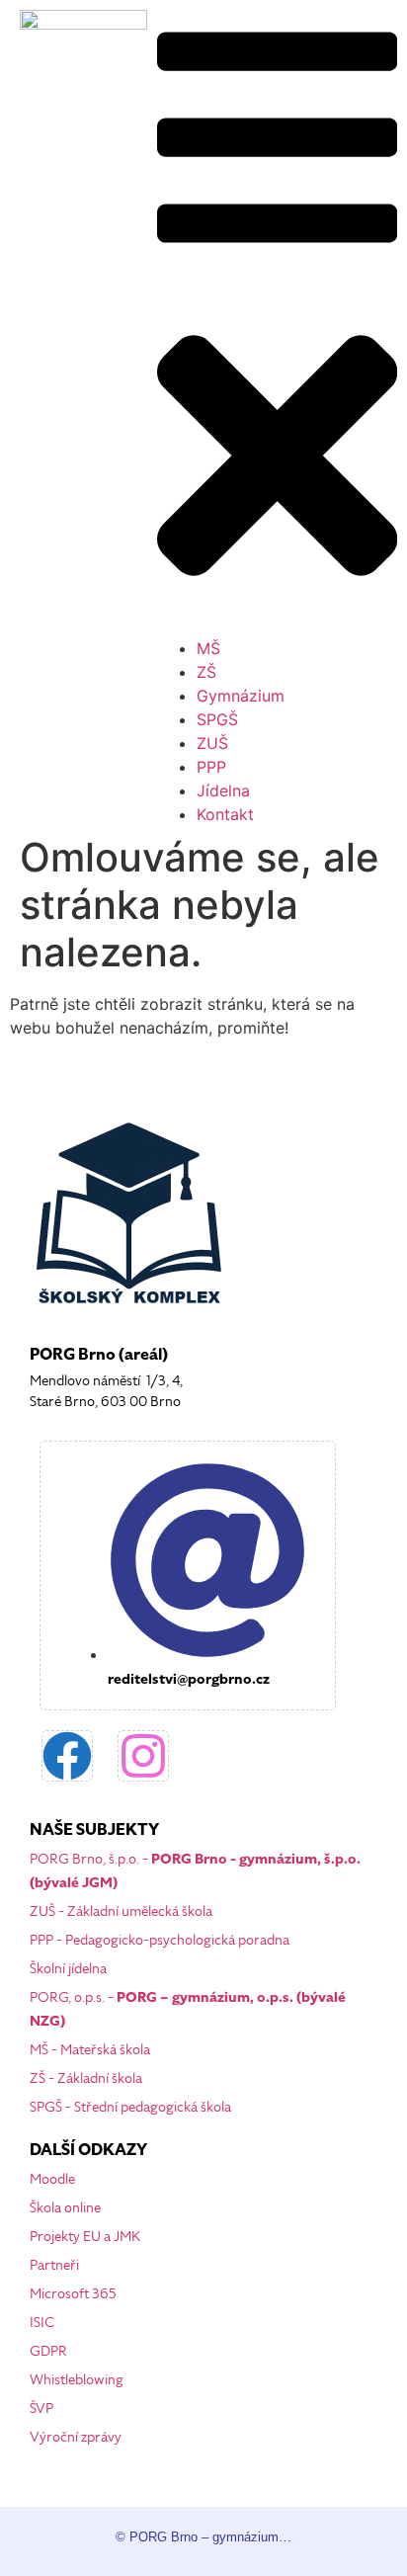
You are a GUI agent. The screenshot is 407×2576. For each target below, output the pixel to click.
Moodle (52, 2179)
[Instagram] (143, 1756)
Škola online (65, 2208)
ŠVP (41, 2409)
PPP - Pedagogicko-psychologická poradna (160, 1940)
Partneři (54, 2265)
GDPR (48, 2351)
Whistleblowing (77, 2380)
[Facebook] (67, 1756)
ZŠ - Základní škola (86, 2078)
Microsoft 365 (73, 2294)
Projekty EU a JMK (85, 2237)
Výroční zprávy (76, 2437)
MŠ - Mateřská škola (90, 2050)
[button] (277, 318)
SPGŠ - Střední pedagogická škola (130, 2107)
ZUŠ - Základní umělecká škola (121, 1911)
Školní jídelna (68, 1969)
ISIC (42, 2323)
